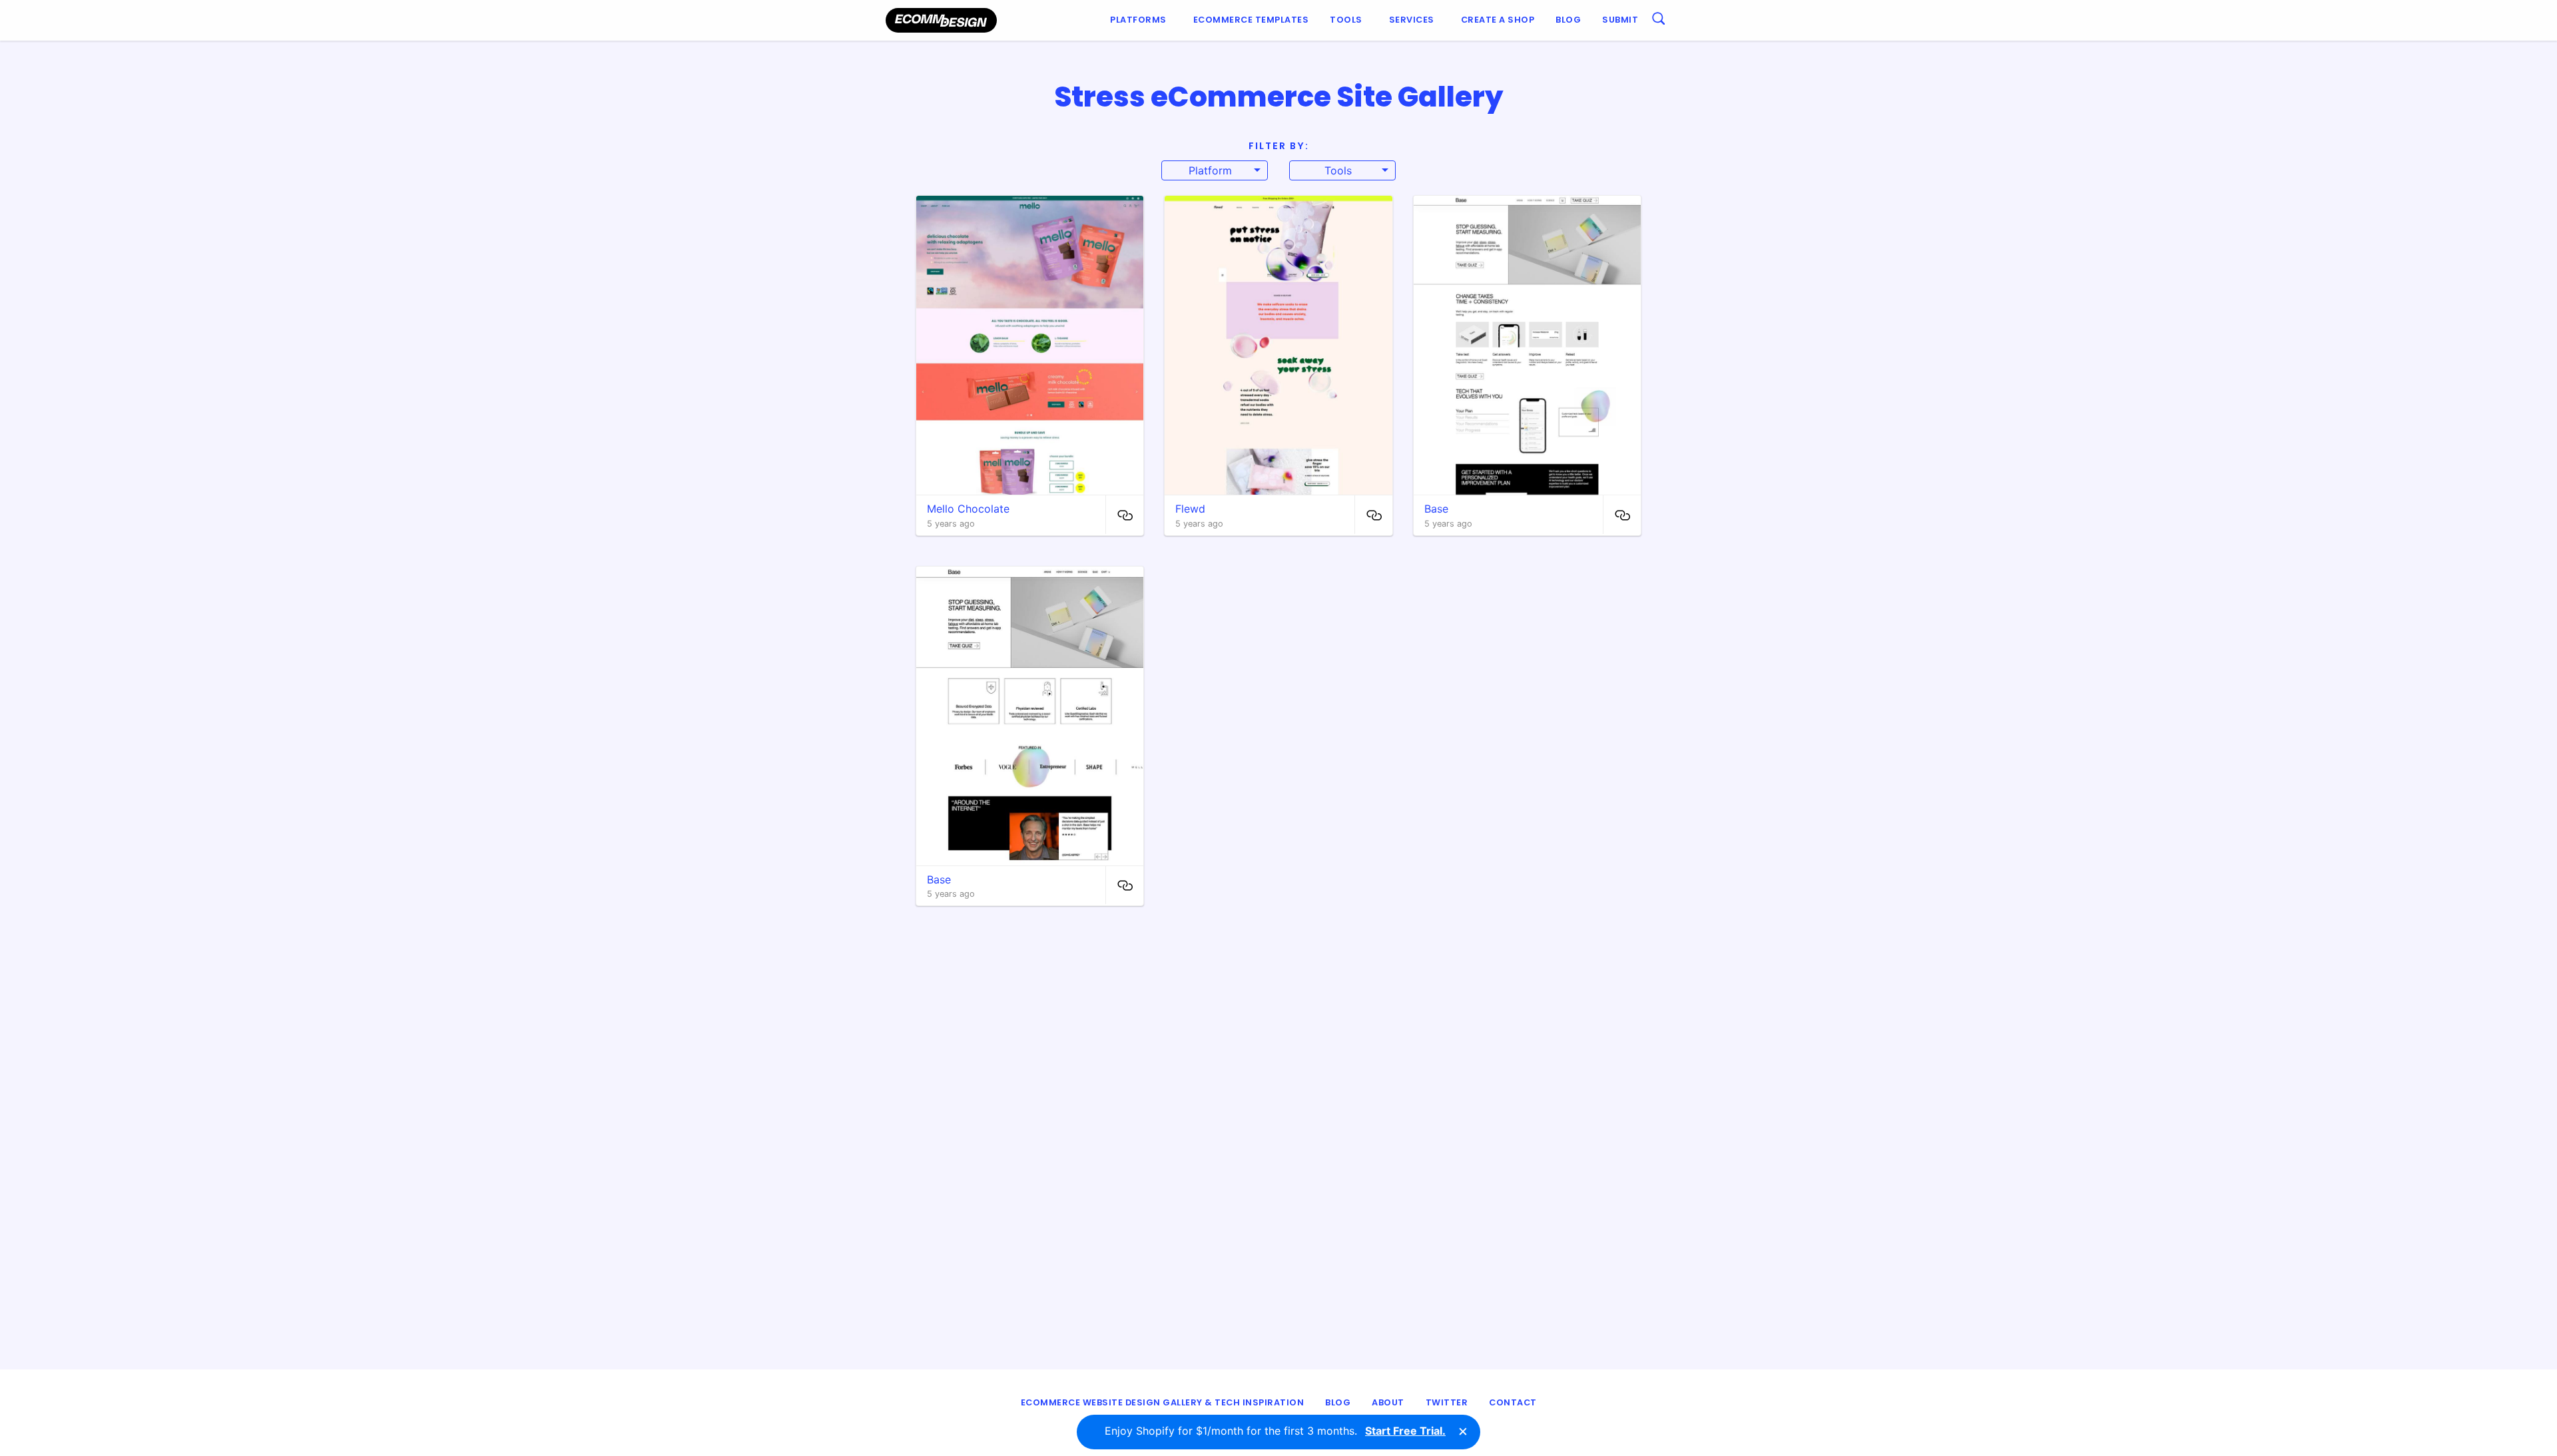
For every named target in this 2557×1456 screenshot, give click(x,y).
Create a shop (1498, 20)
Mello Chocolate (968, 509)
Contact (1513, 1402)
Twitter (1447, 1402)
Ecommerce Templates (1251, 20)
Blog (1568, 20)
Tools (1346, 20)
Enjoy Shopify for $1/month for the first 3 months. (1275, 1431)
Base (1436, 509)
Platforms (1138, 20)
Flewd (1190, 509)
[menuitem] (1141, 20)
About (1388, 1402)
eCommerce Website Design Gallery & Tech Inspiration (1163, 1402)
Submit (1620, 20)
